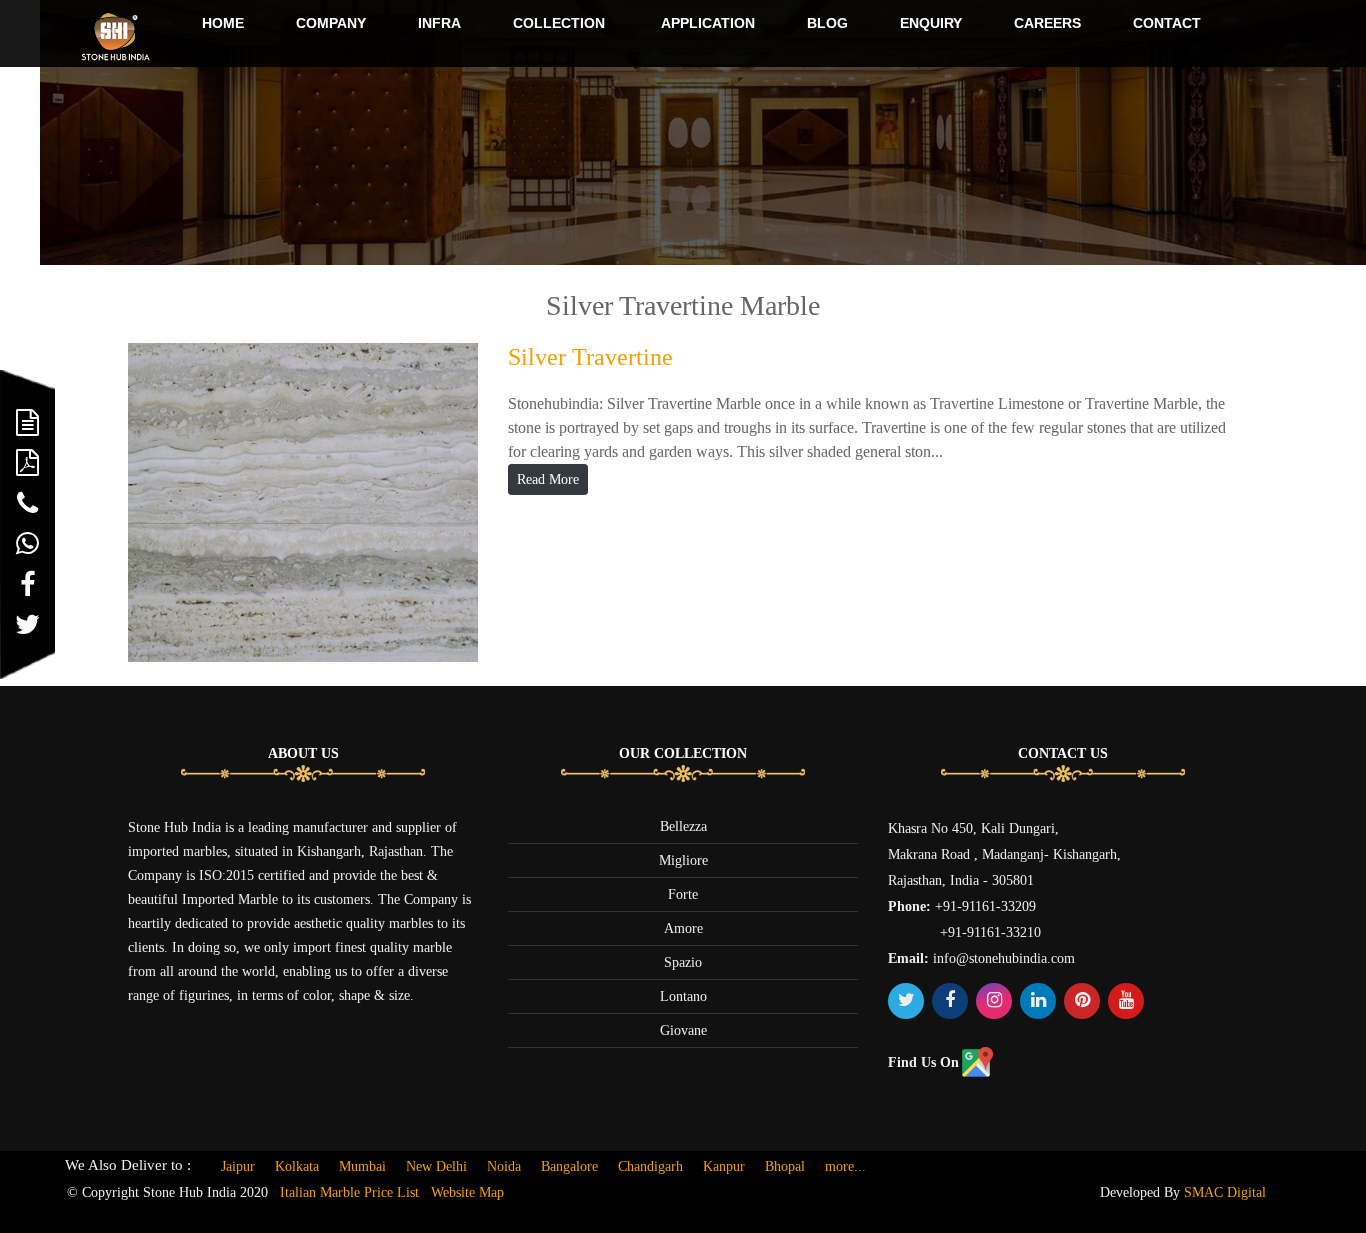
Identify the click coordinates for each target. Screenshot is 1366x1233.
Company (331, 23)
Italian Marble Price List (349, 1192)
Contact (1167, 23)
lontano (683, 996)
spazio (683, 962)
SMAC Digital (1225, 1192)
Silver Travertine (590, 357)
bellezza (683, 826)
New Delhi (436, 1166)
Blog (827, 23)
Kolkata (297, 1166)
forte (683, 894)
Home (223, 23)
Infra (439, 23)
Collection (559, 23)
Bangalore (569, 1166)
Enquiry (931, 23)
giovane (683, 1030)
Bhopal (785, 1166)
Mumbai (362, 1166)
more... (845, 1166)
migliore (683, 860)
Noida (504, 1166)
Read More (548, 479)
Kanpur (724, 1166)
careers (1047, 23)
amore (683, 928)
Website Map (467, 1192)
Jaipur (238, 1166)
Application (708, 23)
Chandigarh (650, 1166)
